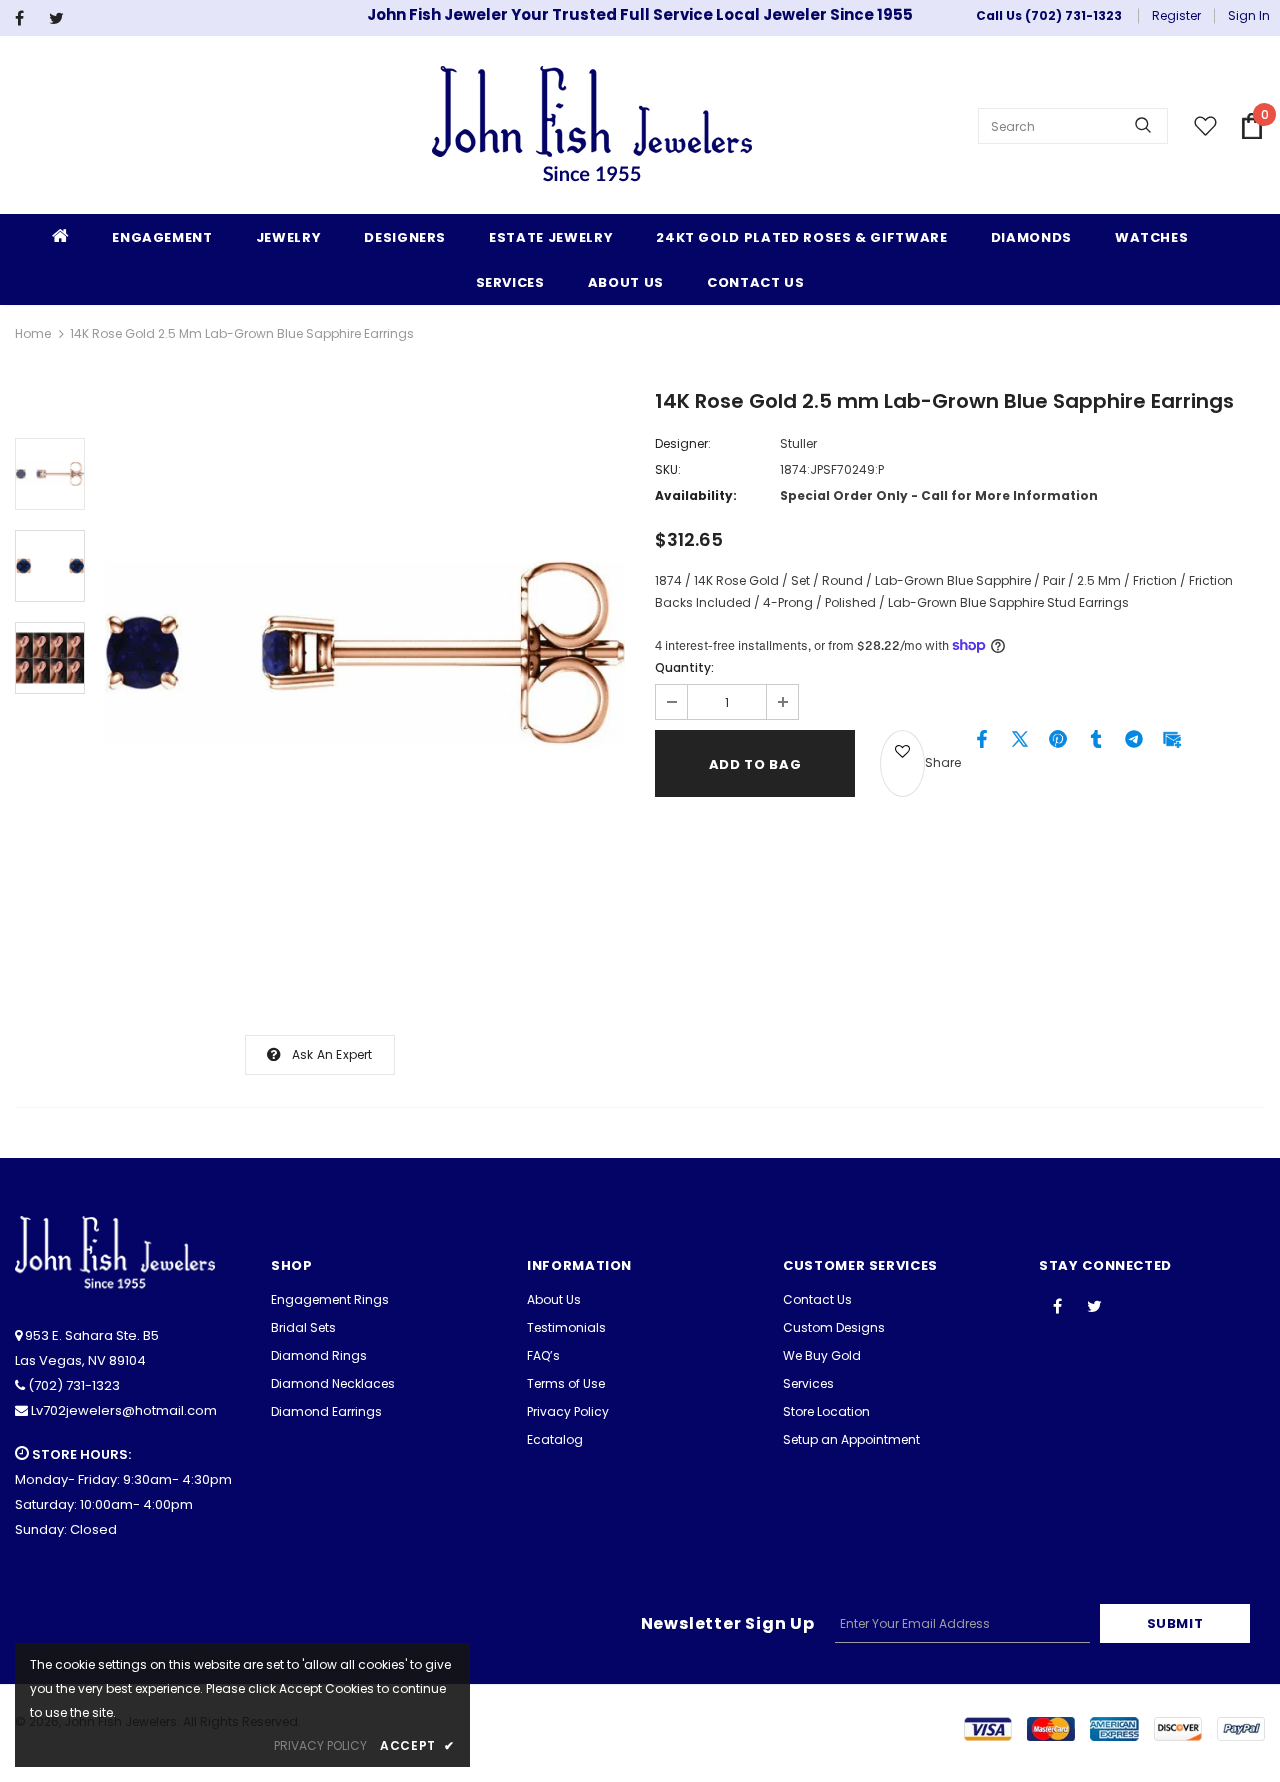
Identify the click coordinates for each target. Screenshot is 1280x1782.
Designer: (683, 443)
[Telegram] (1134, 743)
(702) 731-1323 (74, 1385)
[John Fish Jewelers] (592, 126)
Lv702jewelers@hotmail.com (124, 1410)
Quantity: (684, 667)
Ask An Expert (332, 1054)
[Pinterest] (1058, 743)
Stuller (798, 443)
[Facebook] (27, 18)
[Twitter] (61, 18)
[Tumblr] (1096, 743)
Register (1176, 15)
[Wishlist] (902, 763)
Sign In (1249, 15)
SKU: (668, 469)
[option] (365, 653)
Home (33, 333)
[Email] (1172, 743)
